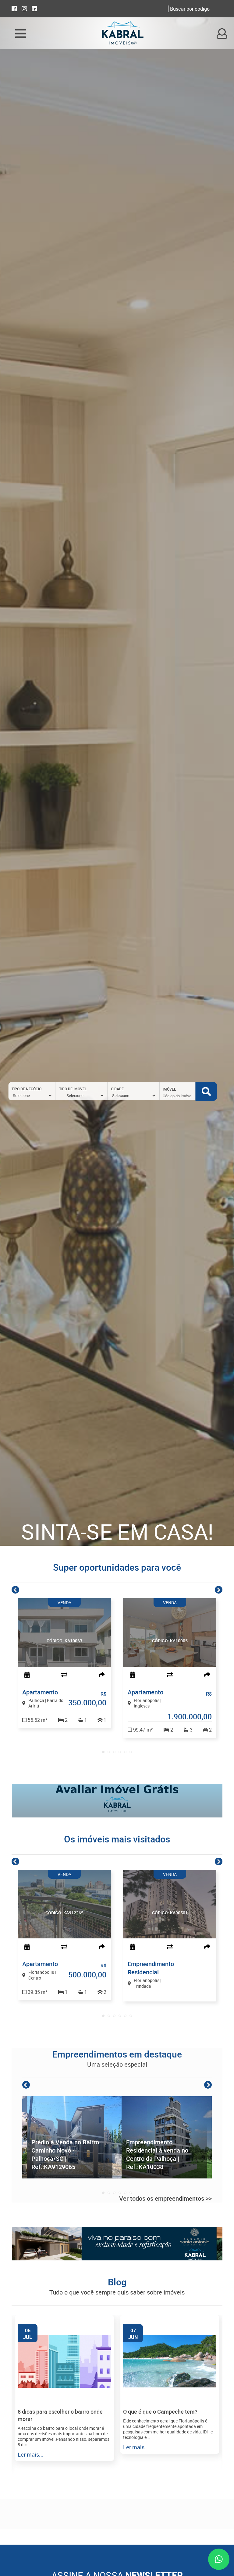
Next (219, 1590)
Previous (15, 1590)
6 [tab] (131, 1752)
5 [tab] (125, 1752)
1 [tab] (103, 1752)
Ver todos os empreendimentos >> (165, 2198)
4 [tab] (120, 1752)
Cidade (117, 1089)
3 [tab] (114, 1752)
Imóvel (169, 1089)
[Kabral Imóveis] (122, 34)
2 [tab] (109, 1752)
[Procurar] (206, 1091)
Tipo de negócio (27, 1089)
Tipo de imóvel (73, 1089)
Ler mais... (31, 2454)
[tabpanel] (64, 1663)
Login (222, 33)
